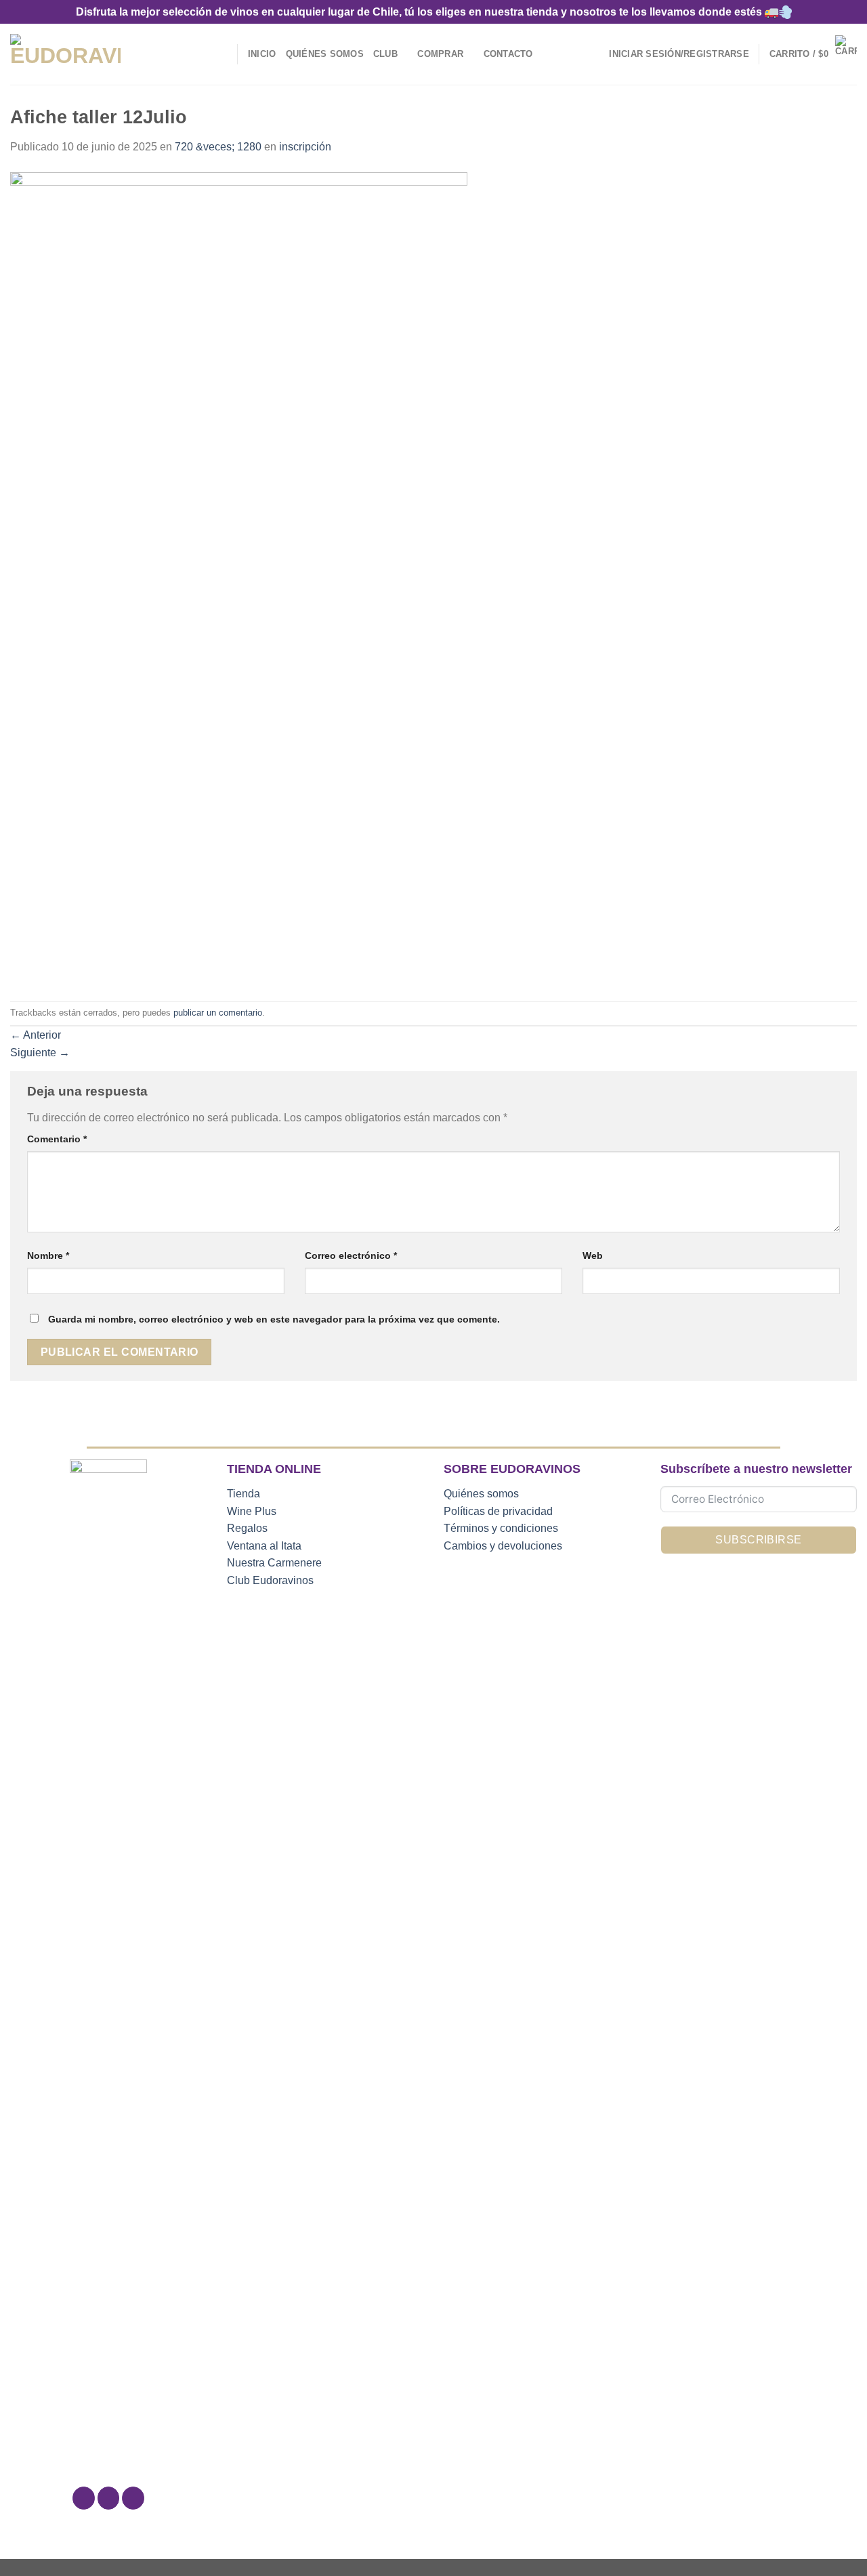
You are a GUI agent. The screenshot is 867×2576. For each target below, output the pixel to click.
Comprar (440, 54)
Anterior (36, 1035)
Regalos (247, 1528)
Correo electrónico (351, 1255)
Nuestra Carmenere (274, 1563)
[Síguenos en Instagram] (109, 2498)
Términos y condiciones (501, 1528)
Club (385, 54)
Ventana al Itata (264, 1546)
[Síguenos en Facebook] (84, 2498)
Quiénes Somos (325, 54)
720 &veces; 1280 (218, 147)
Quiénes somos (481, 1494)
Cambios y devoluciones (503, 1546)
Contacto (508, 54)
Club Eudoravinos (270, 1580)
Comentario (57, 1139)
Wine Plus (252, 1511)
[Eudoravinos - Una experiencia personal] (65, 55)
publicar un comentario (218, 1013)
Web (593, 1255)
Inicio (262, 54)
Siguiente (40, 1053)
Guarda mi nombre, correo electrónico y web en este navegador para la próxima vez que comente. (274, 1319)
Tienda (244, 1494)
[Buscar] (223, 54)
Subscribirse (759, 1540)
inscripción (305, 147)
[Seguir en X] (133, 2498)
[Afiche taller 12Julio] (239, 578)
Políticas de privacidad (498, 1511)
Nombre (48, 1255)
